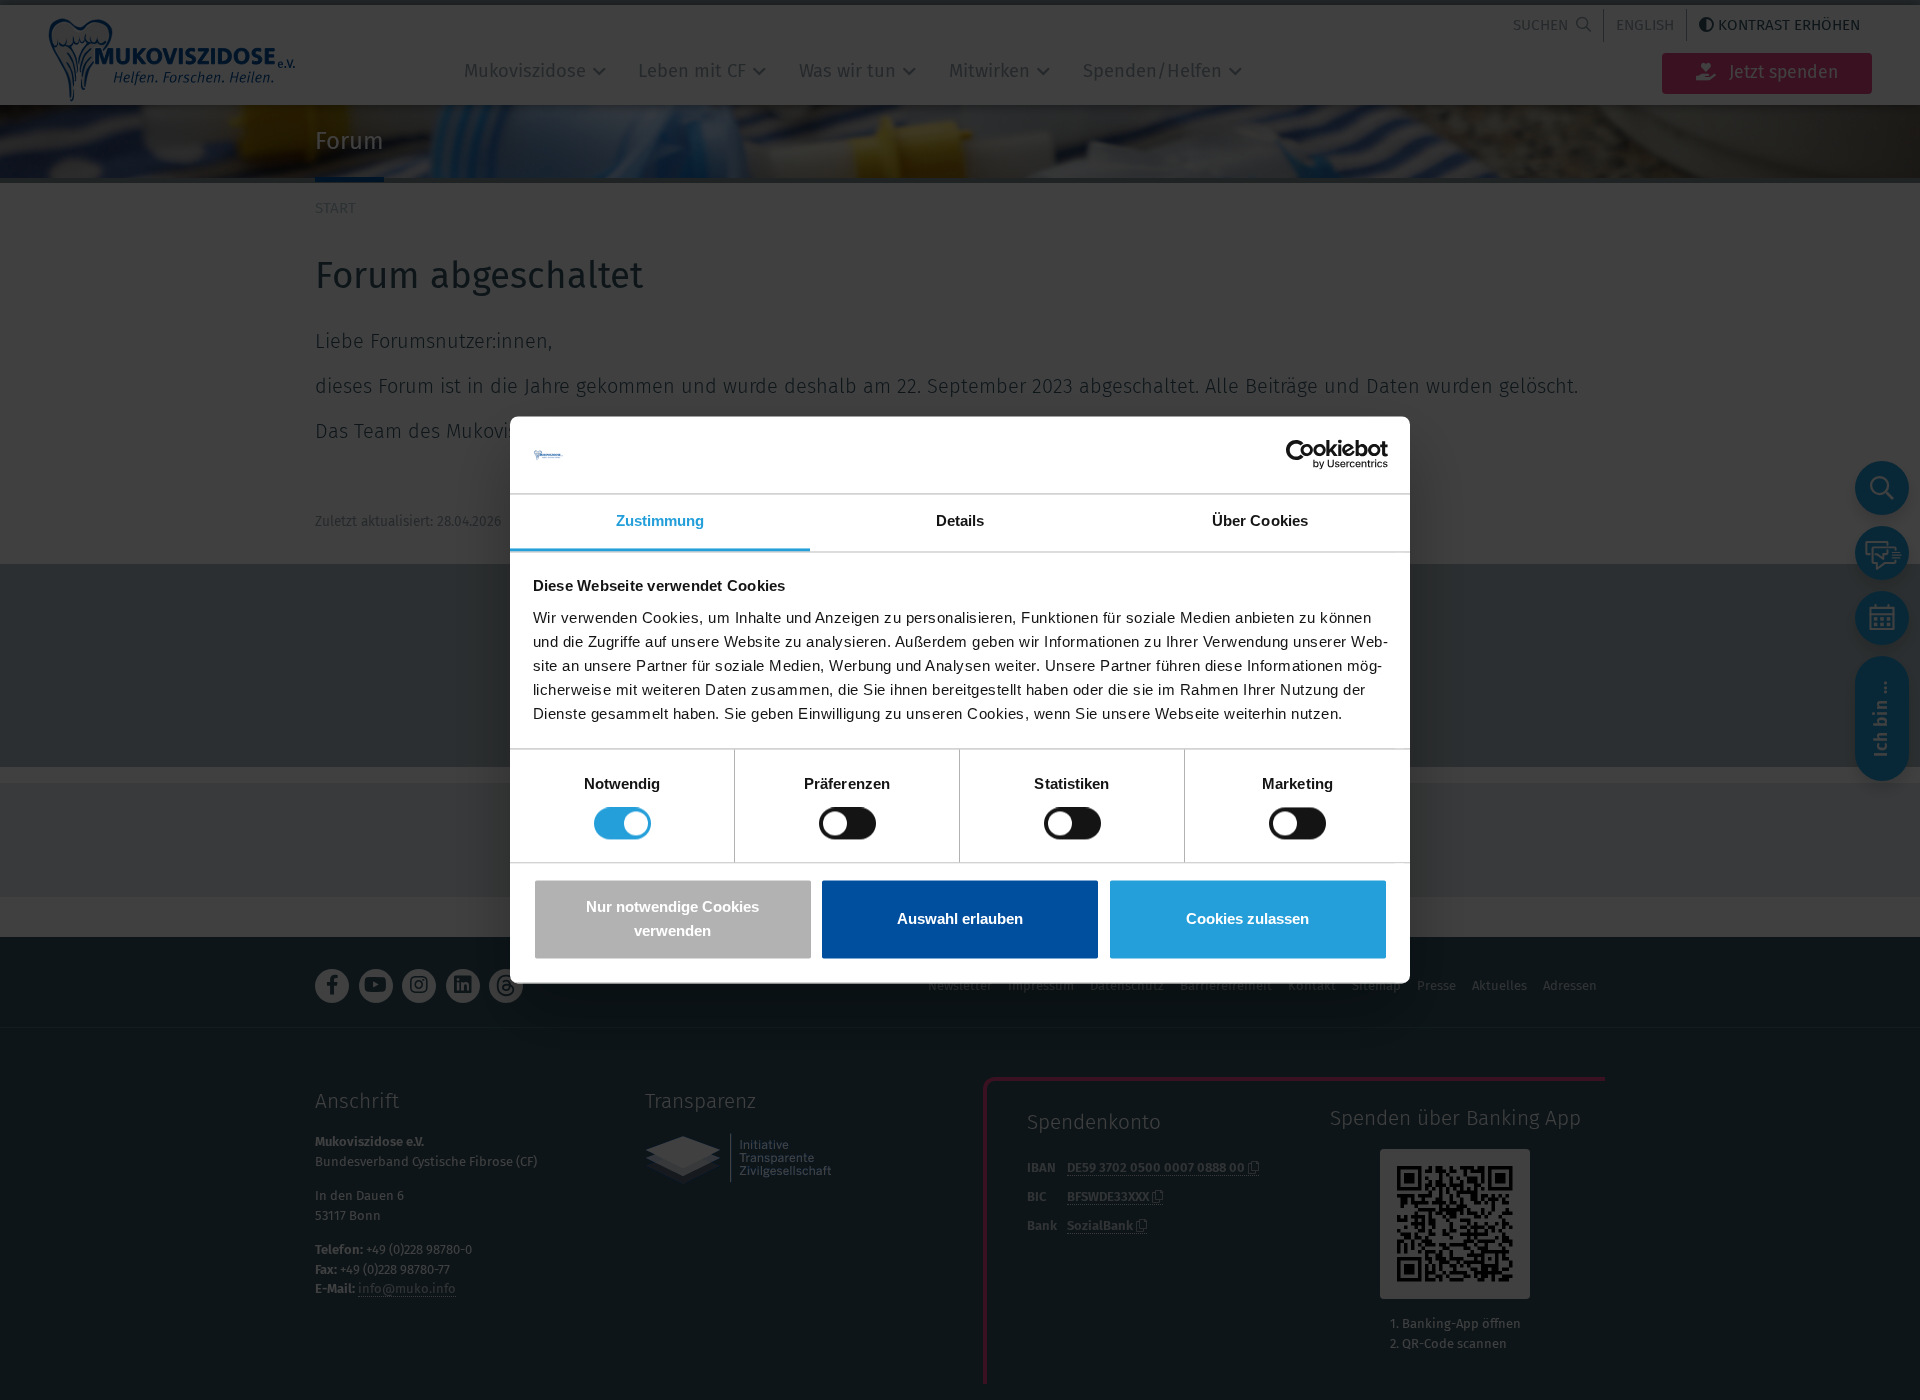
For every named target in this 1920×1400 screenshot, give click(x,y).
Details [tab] (960, 520)
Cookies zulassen (1247, 918)
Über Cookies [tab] (1260, 520)
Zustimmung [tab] (660, 520)
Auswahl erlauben (960, 918)
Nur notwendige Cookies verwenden (672, 918)
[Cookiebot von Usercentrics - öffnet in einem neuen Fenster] (1300, 455)
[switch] (847, 824)
